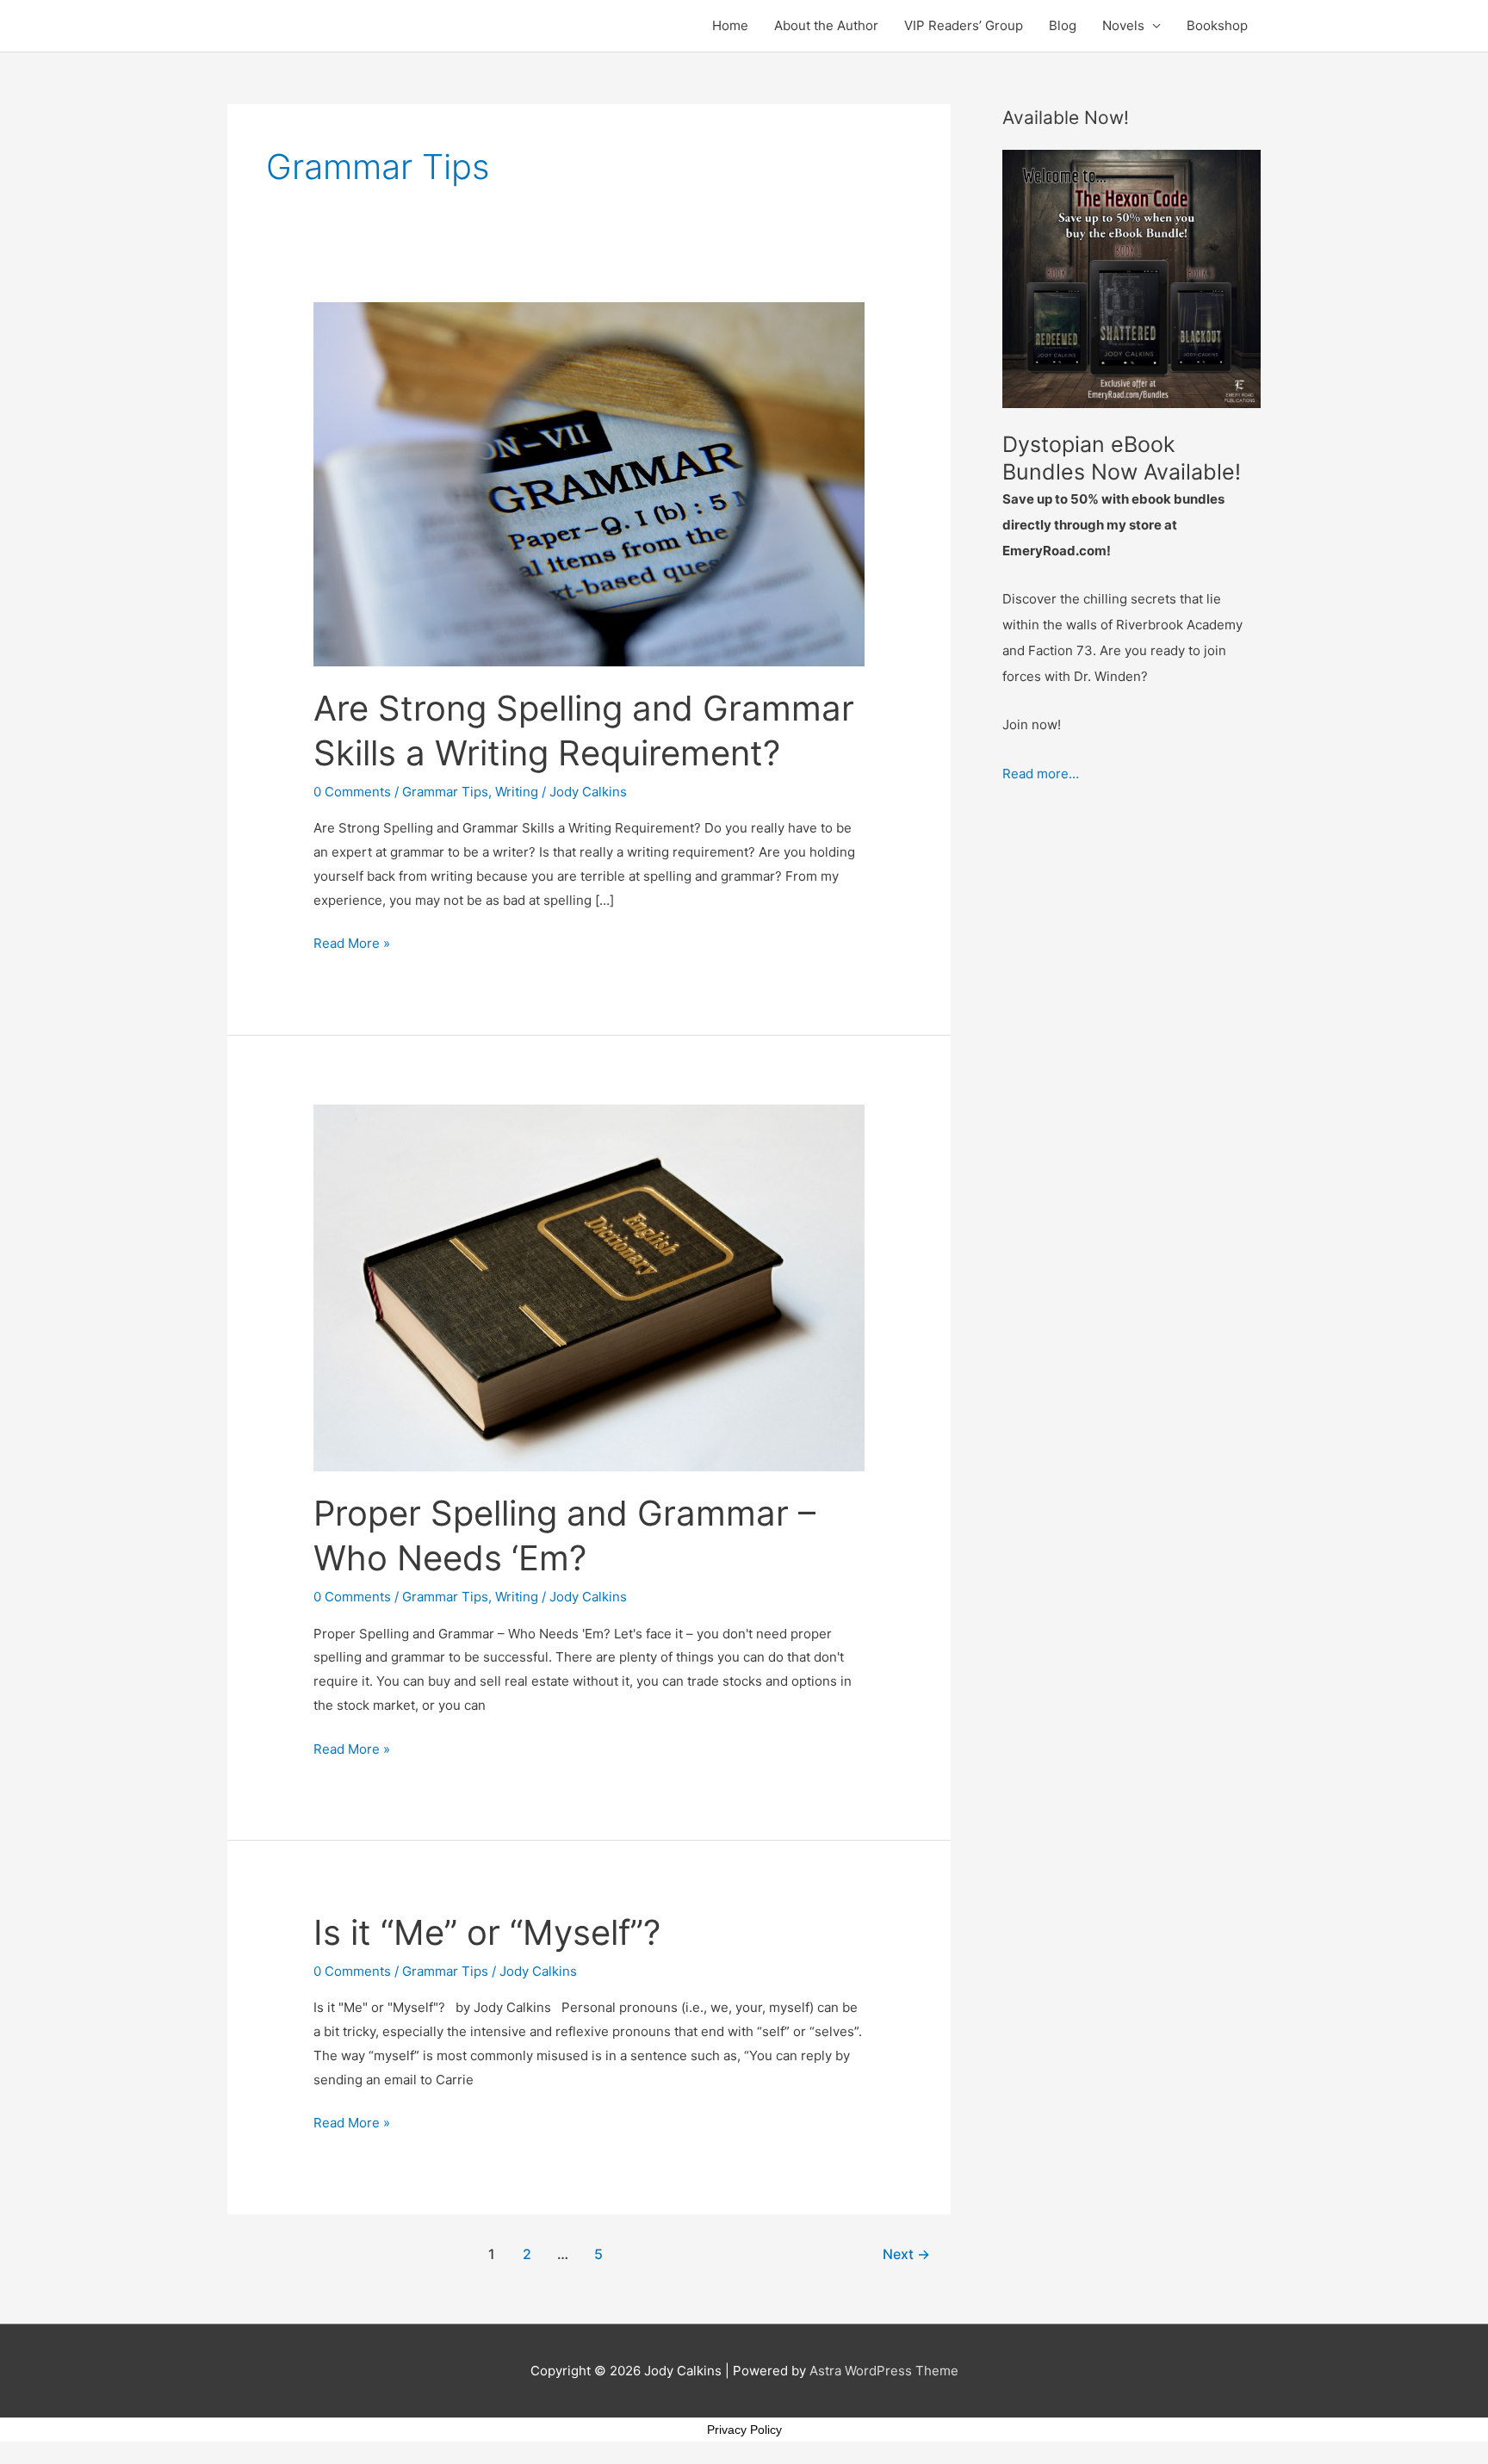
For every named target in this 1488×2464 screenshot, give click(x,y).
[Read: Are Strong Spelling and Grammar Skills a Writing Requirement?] (589, 483)
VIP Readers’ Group (964, 25)
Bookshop (1217, 25)
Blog (1063, 25)
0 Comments (352, 792)
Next (906, 2254)
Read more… (1041, 774)
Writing (517, 792)
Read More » (352, 941)
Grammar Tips (445, 792)
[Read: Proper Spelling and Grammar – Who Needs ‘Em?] (589, 1287)
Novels (1123, 25)
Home (730, 25)
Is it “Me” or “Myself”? (487, 1932)
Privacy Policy (744, 2430)
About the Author (826, 25)
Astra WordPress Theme (884, 2371)
